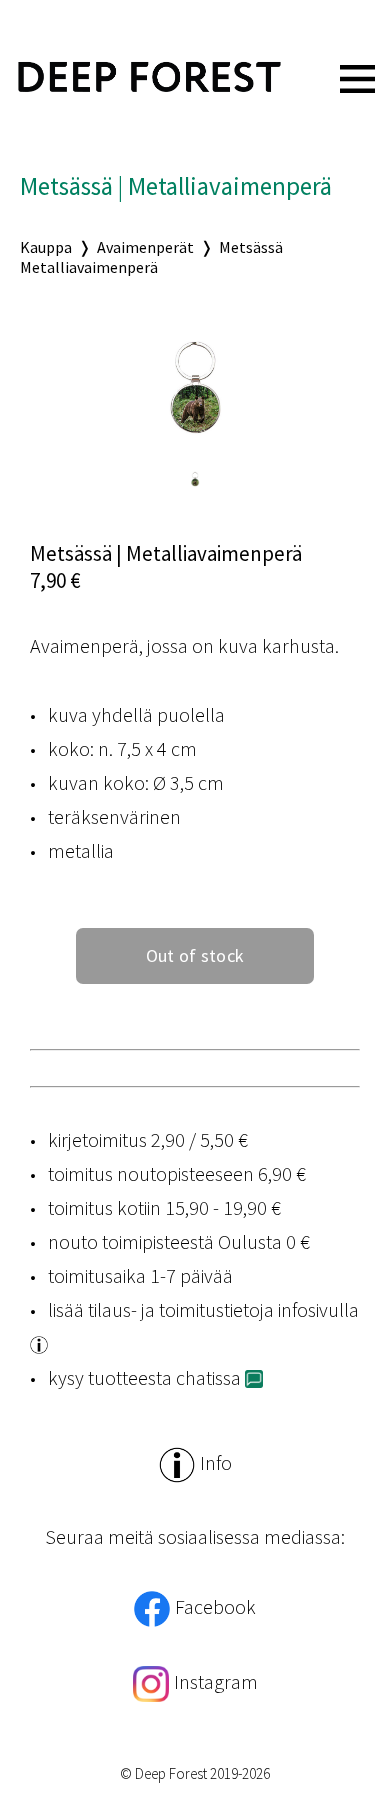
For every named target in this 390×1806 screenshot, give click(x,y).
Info (216, 1462)
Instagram (216, 1681)
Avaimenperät (145, 247)
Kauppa (46, 247)
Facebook (215, 1606)
